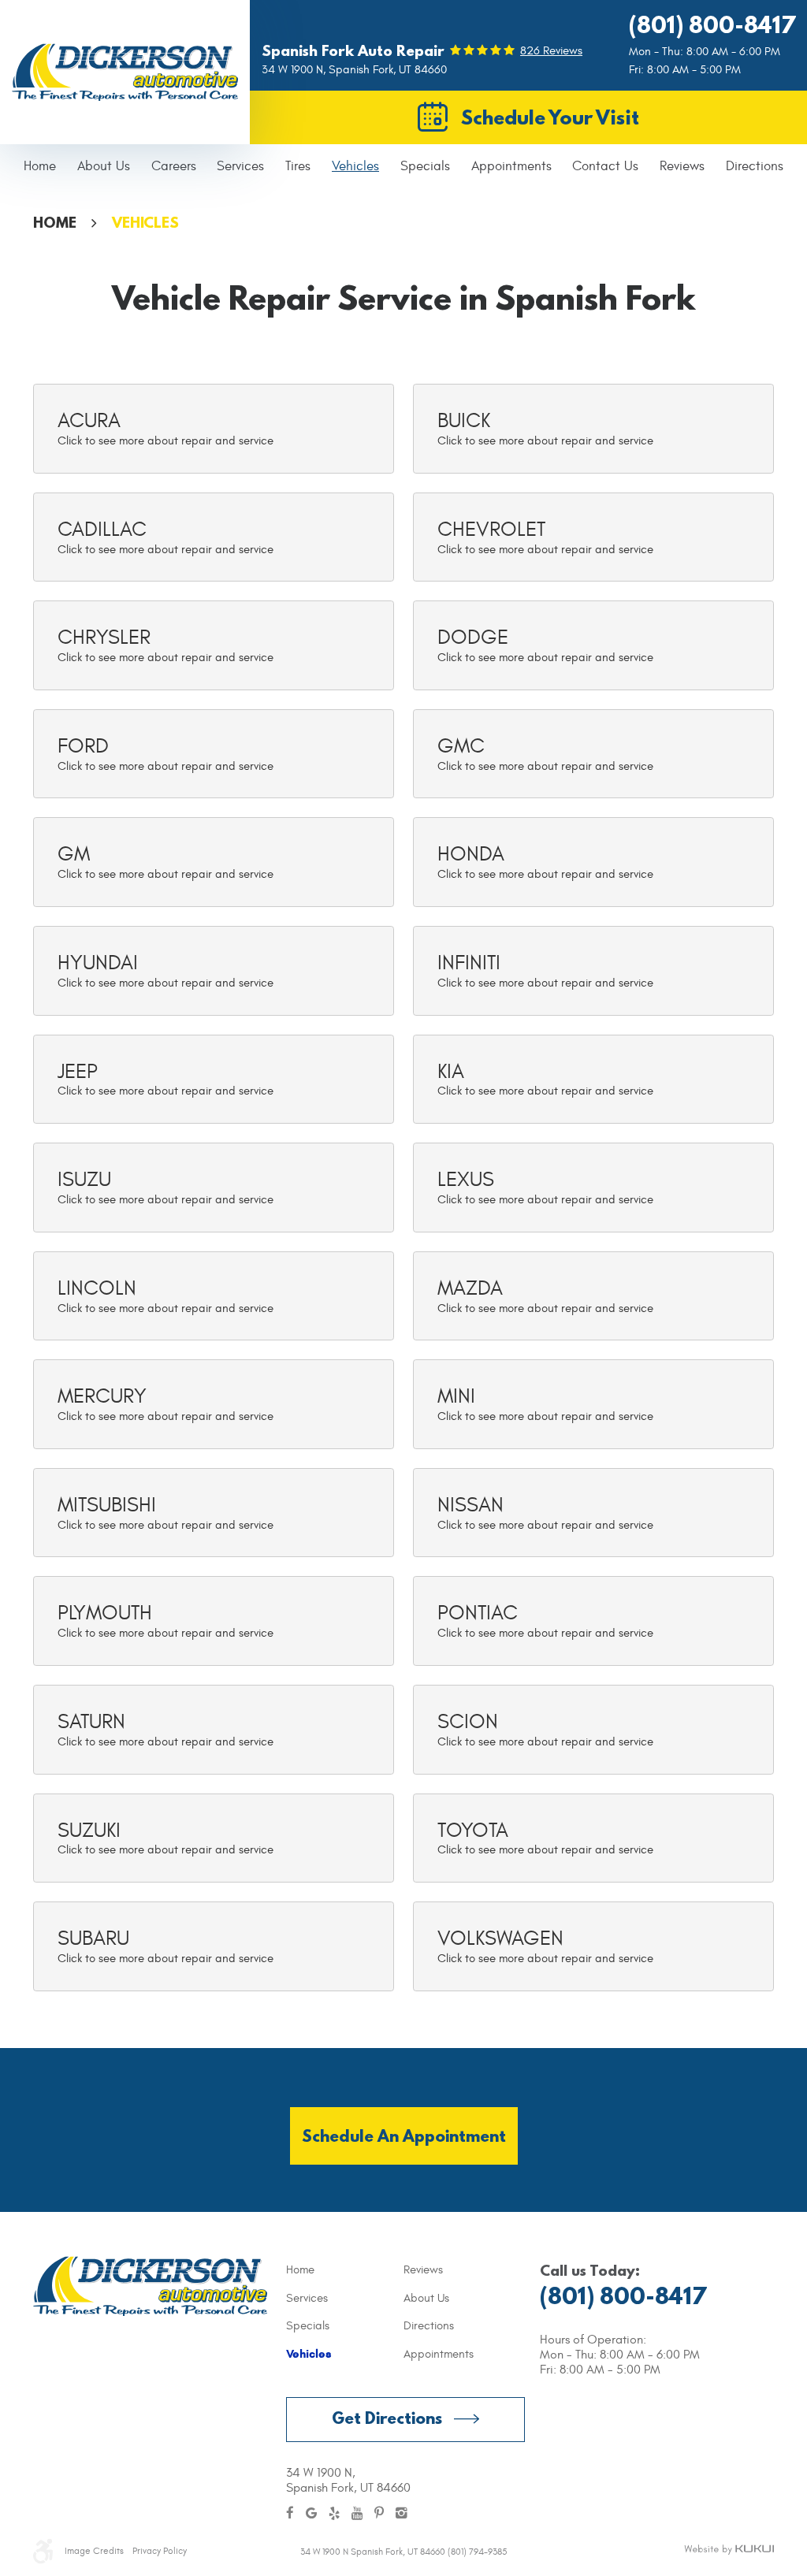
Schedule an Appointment (404, 2136)
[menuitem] (40, 167)
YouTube (357, 2514)
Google (311, 2514)
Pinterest (379, 2514)
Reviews (682, 166)
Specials (425, 166)
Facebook (290, 2514)
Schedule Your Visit (550, 117)
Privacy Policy (160, 2551)
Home (40, 166)
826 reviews (551, 51)
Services (240, 166)
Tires (298, 166)
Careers (174, 166)
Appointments (511, 166)
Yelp (334, 2514)
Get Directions (387, 2418)
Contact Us (605, 166)
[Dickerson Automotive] (125, 72)
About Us (104, 166)
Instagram (402, 2514)
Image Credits (94, 2551)
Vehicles (355, 166)
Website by (729, 2550)
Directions (755, 166)
